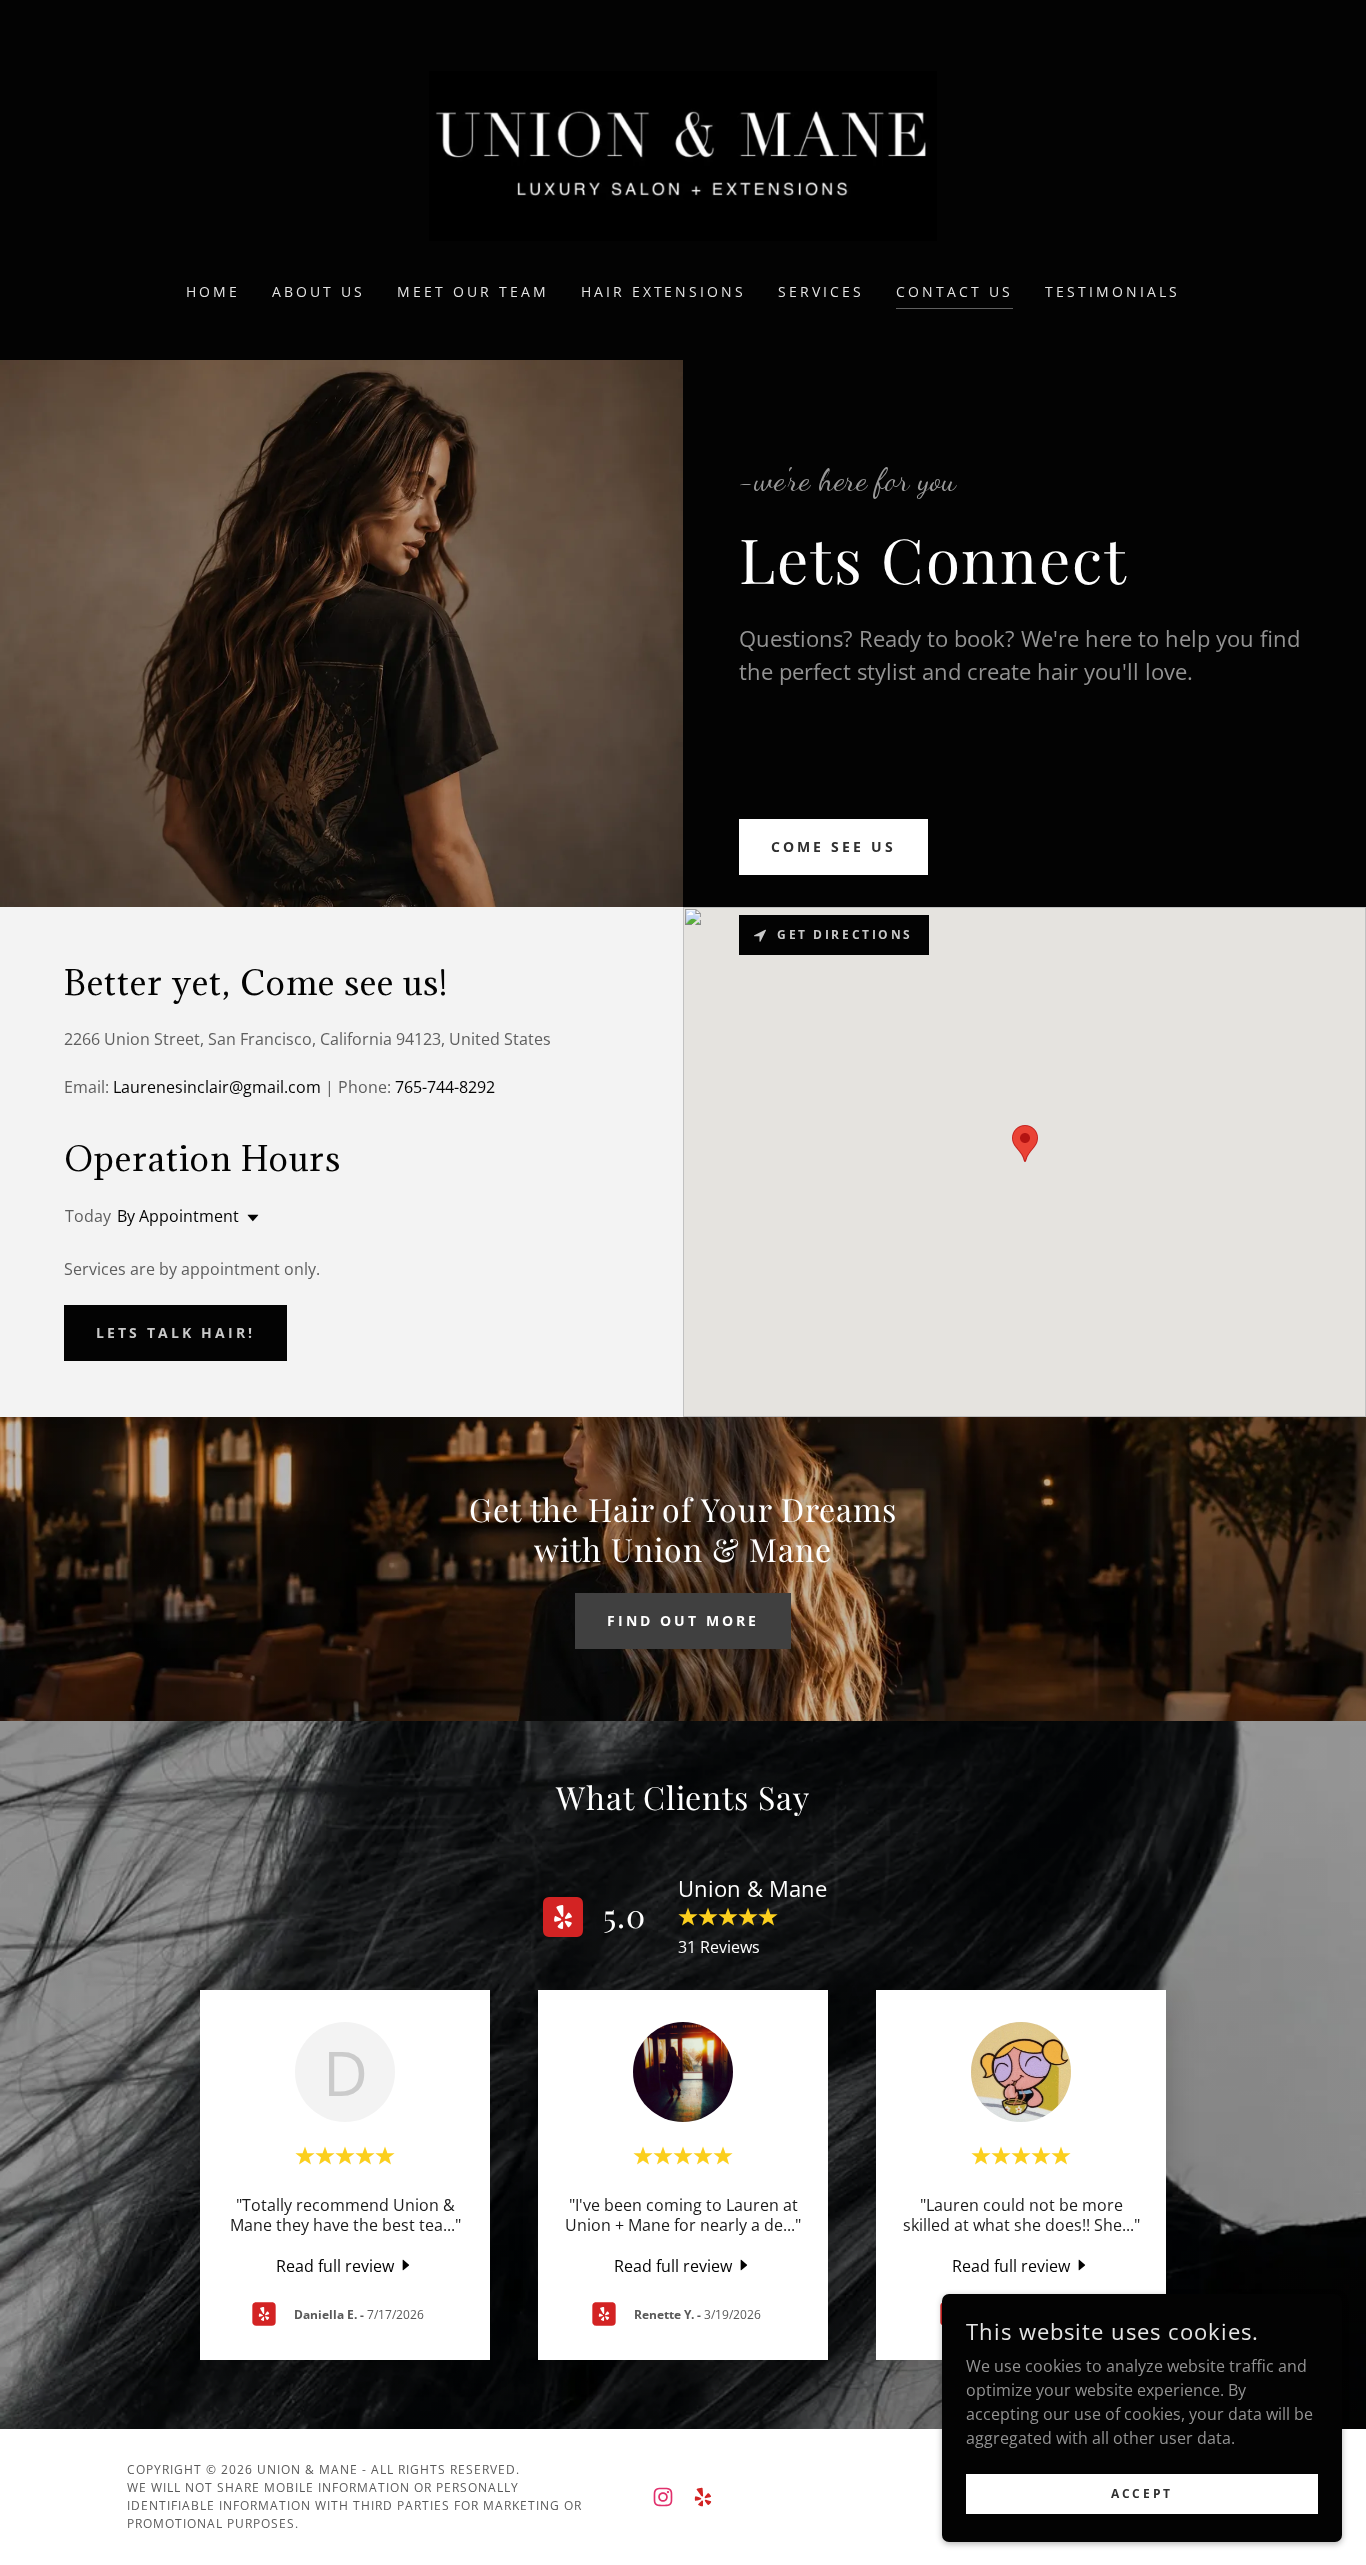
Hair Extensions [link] (664, 291)
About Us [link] (318, 291)
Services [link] (821, 291)
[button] (249, 1218)
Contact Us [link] (954, 291)
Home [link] (213, 291)
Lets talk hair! (175, 1332)
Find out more (683, 1620)
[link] (683, 154)
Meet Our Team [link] (473, 291)
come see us (833, 846)
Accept (1141, 2493)
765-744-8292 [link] (445, 1087)
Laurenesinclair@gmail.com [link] (217, 1087)
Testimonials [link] (1112, 291)
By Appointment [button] (178, 1216)
